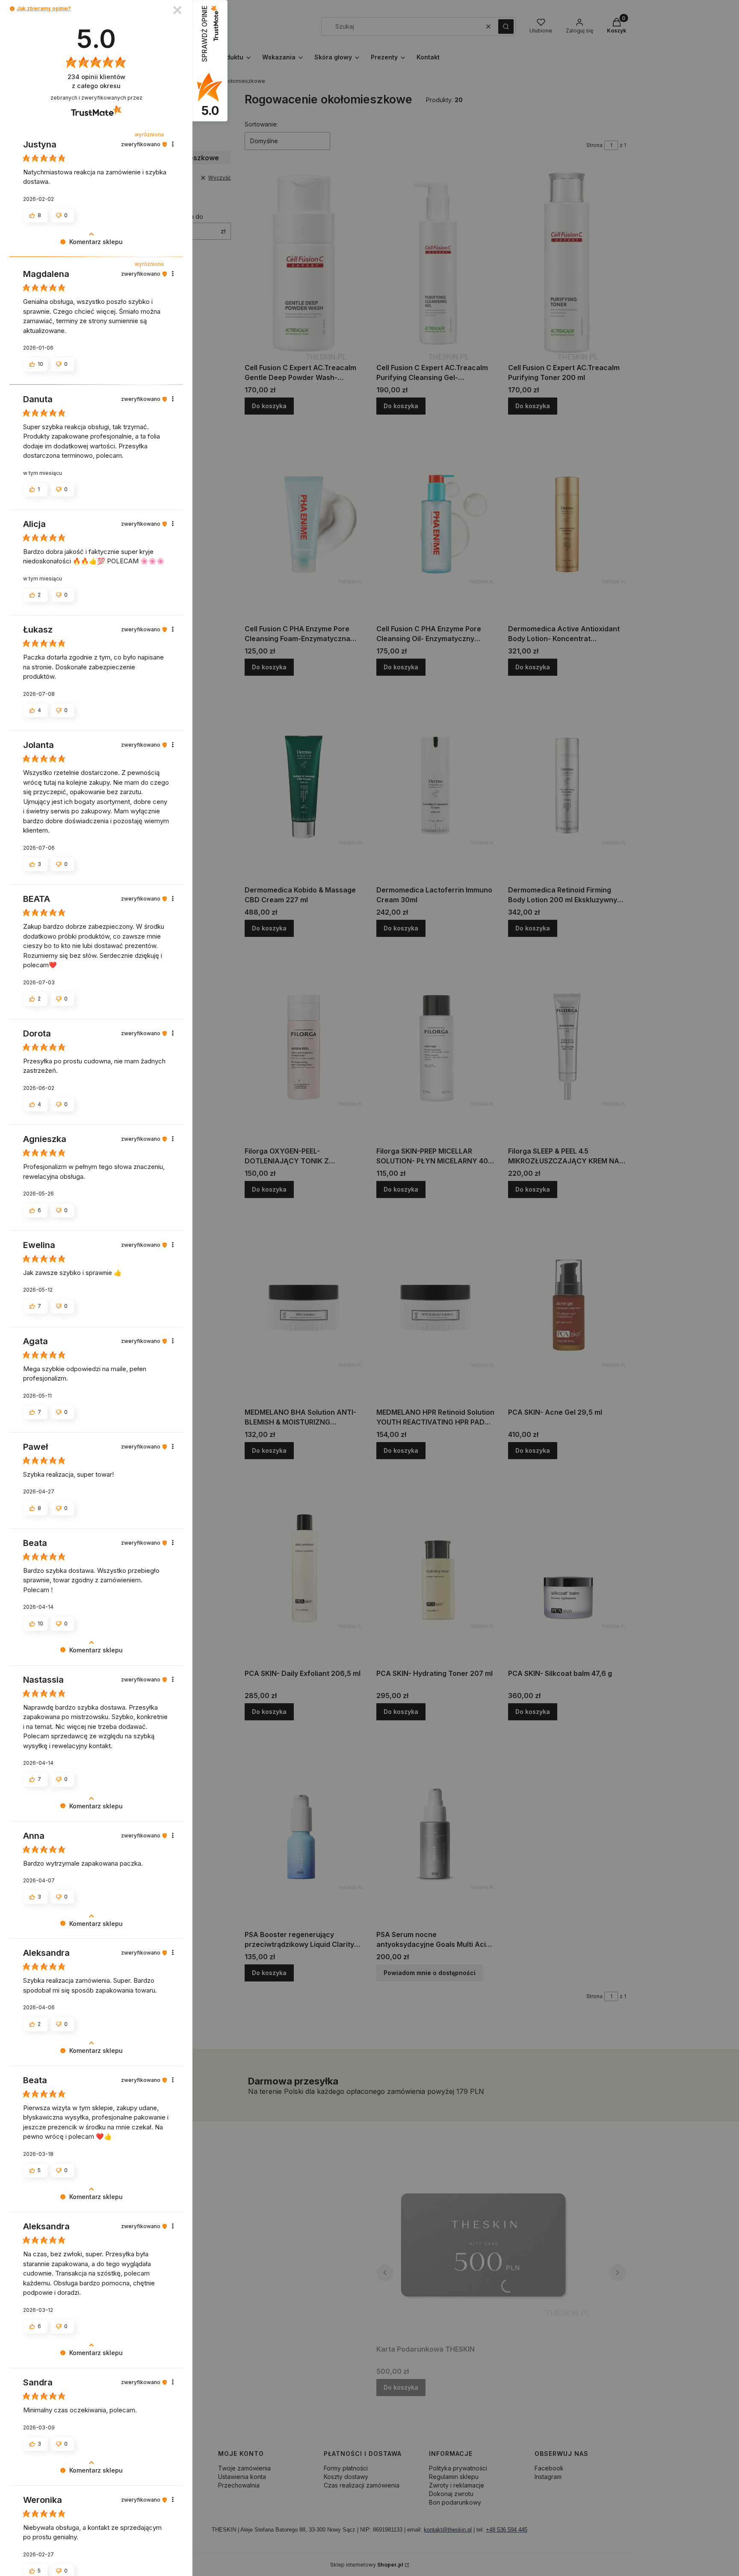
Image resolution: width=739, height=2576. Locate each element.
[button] (12, 9)
